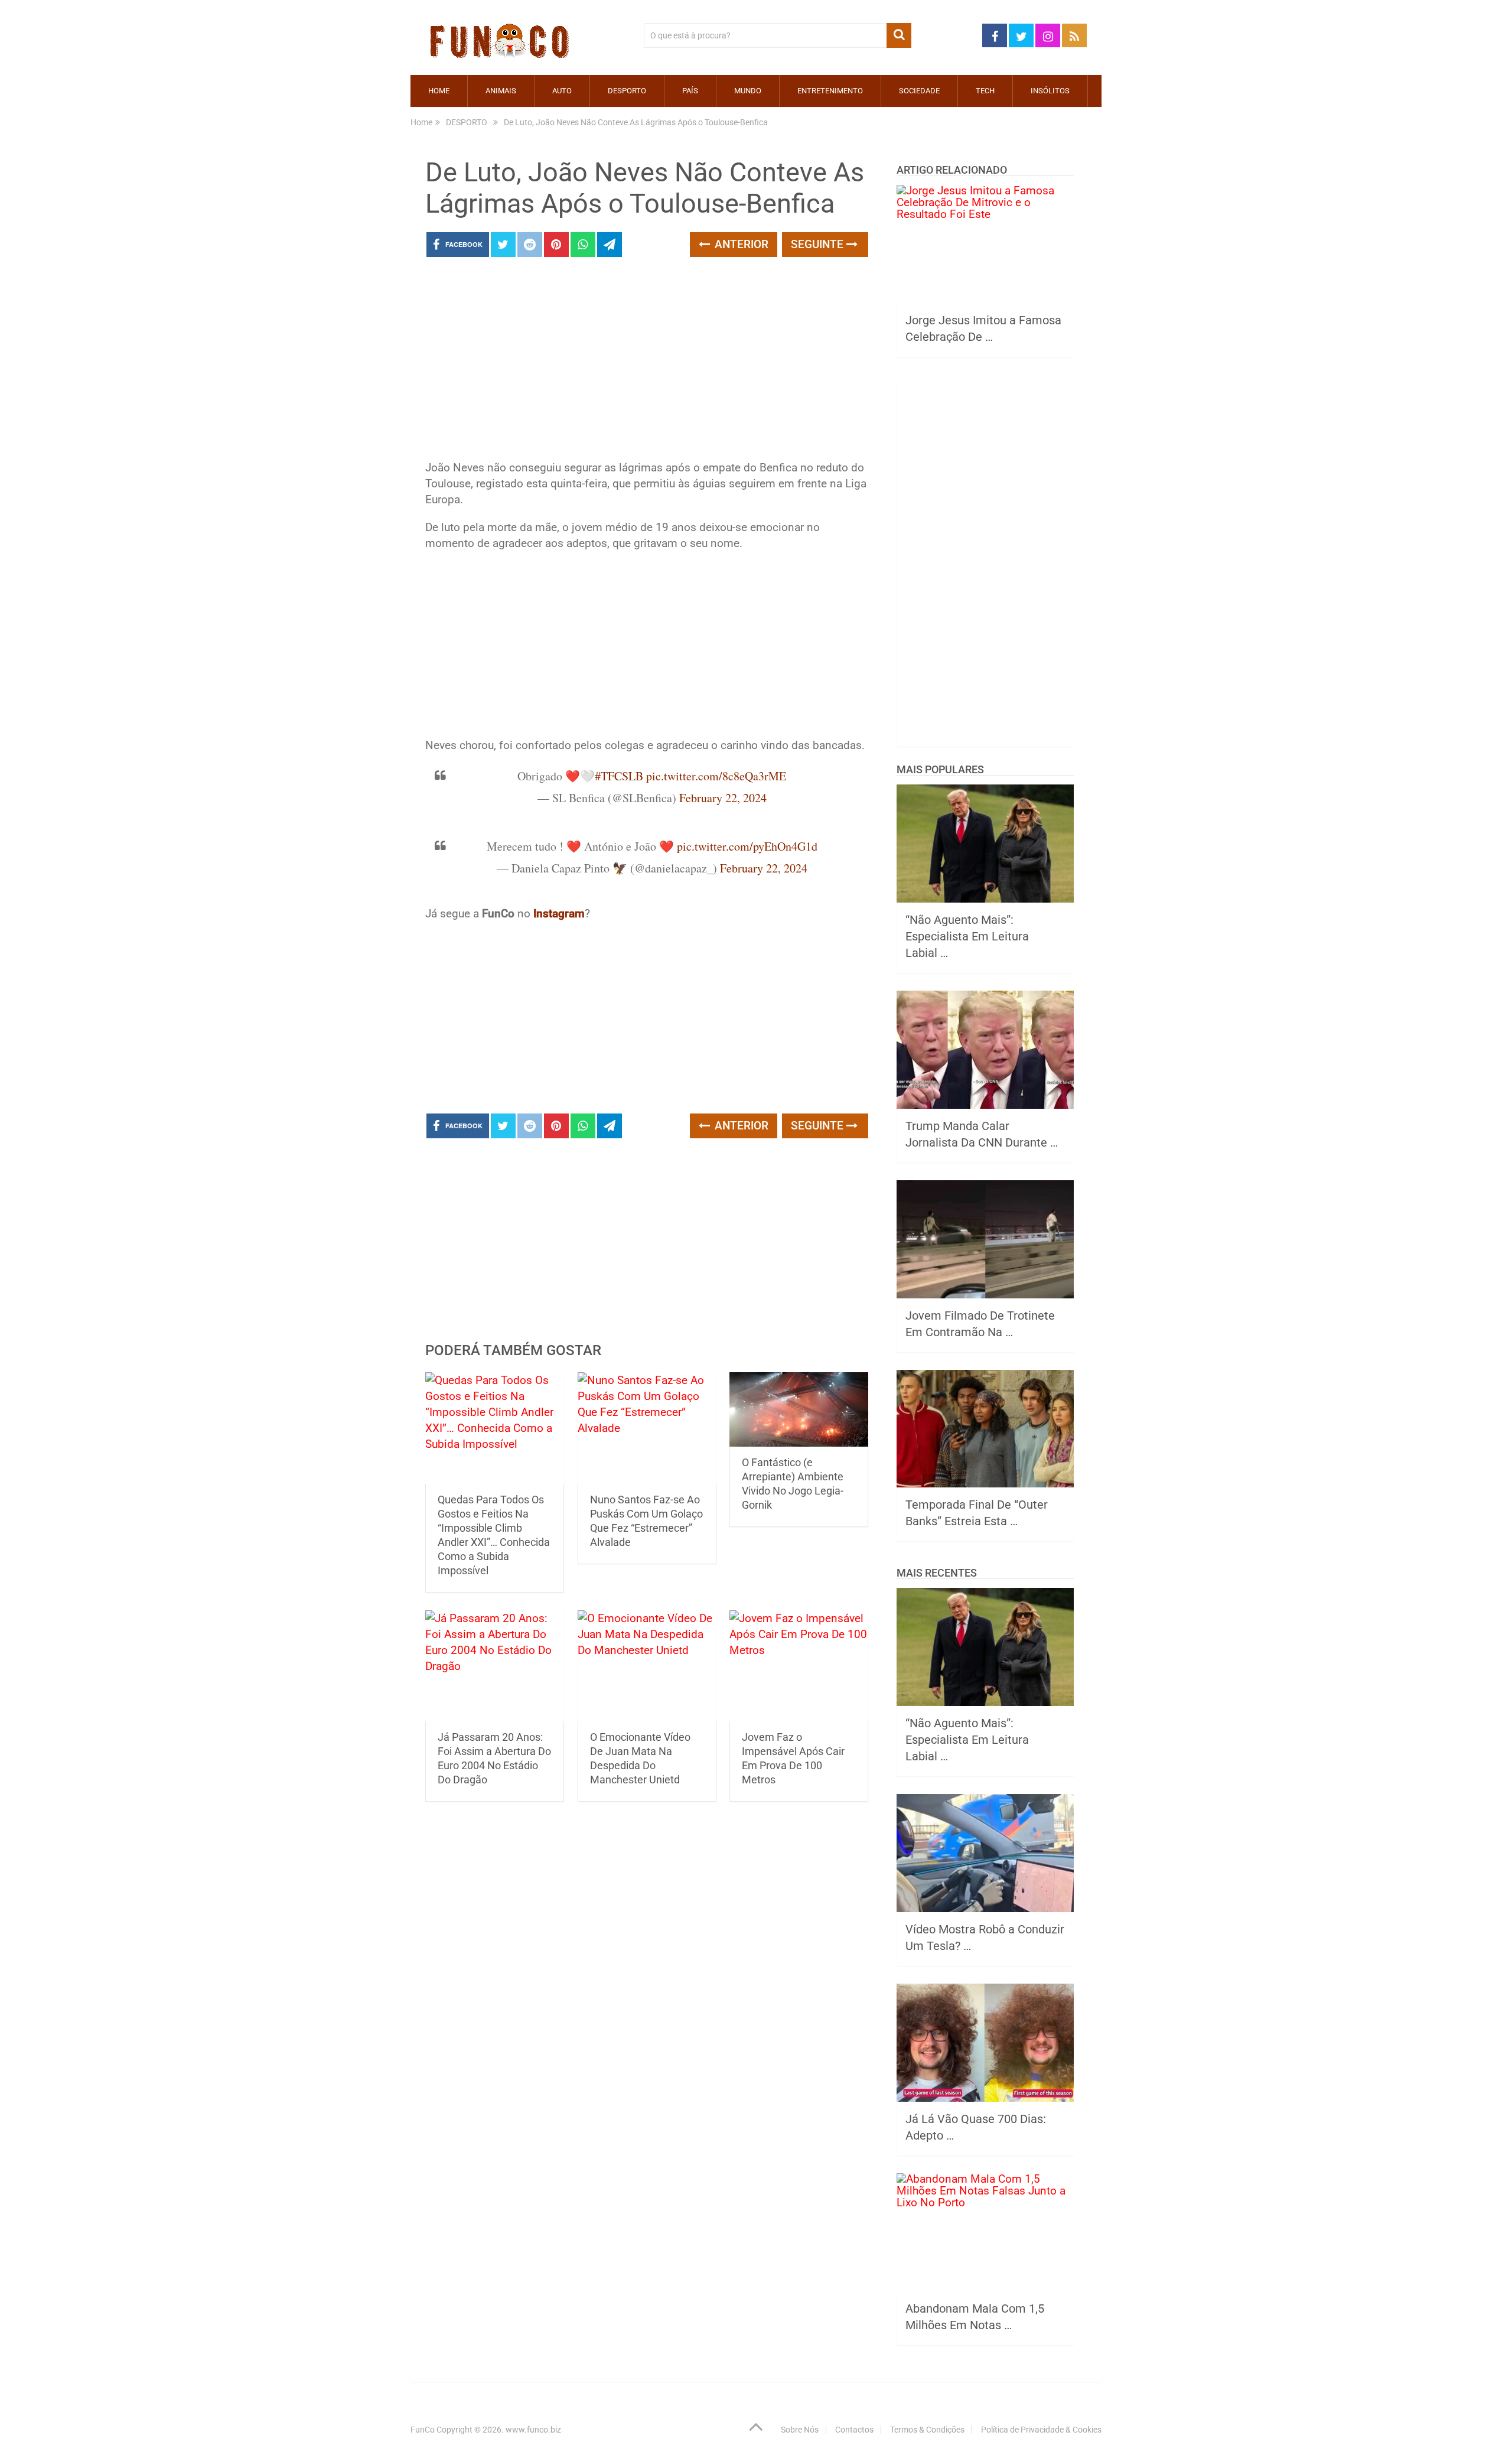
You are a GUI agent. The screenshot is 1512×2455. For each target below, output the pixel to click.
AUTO (562, 91)
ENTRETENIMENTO (830, 91)
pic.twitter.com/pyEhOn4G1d (747, 846)
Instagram (559, 914)
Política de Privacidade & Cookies (1041, 2430)
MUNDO (748, 91)
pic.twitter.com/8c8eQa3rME (716, 776)
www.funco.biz (533, 2430)
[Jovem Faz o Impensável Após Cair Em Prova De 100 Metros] (799, 1666)
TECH (985, 91)
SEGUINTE (819, 244)
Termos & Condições (927, 2430)
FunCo (423, 2430)
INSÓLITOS (1050, 91)
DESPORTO (627, 91)
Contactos (854, 2430)
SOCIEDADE (919, 91)
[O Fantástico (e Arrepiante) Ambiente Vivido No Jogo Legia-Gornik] (799, 1409)
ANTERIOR (740, 244)
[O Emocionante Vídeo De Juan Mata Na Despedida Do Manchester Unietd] (647, 1666)
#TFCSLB (619, 776)
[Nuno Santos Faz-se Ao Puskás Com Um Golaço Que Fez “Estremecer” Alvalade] (647, 1428)
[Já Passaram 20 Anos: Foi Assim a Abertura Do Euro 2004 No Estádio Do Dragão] (495, 1666)
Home (439, 91)
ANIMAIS (501, 91)
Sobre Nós (800, 2430)
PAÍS (690, 91)
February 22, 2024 (723, 798)
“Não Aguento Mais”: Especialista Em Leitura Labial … (967, 936)
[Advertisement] (647, 362)
